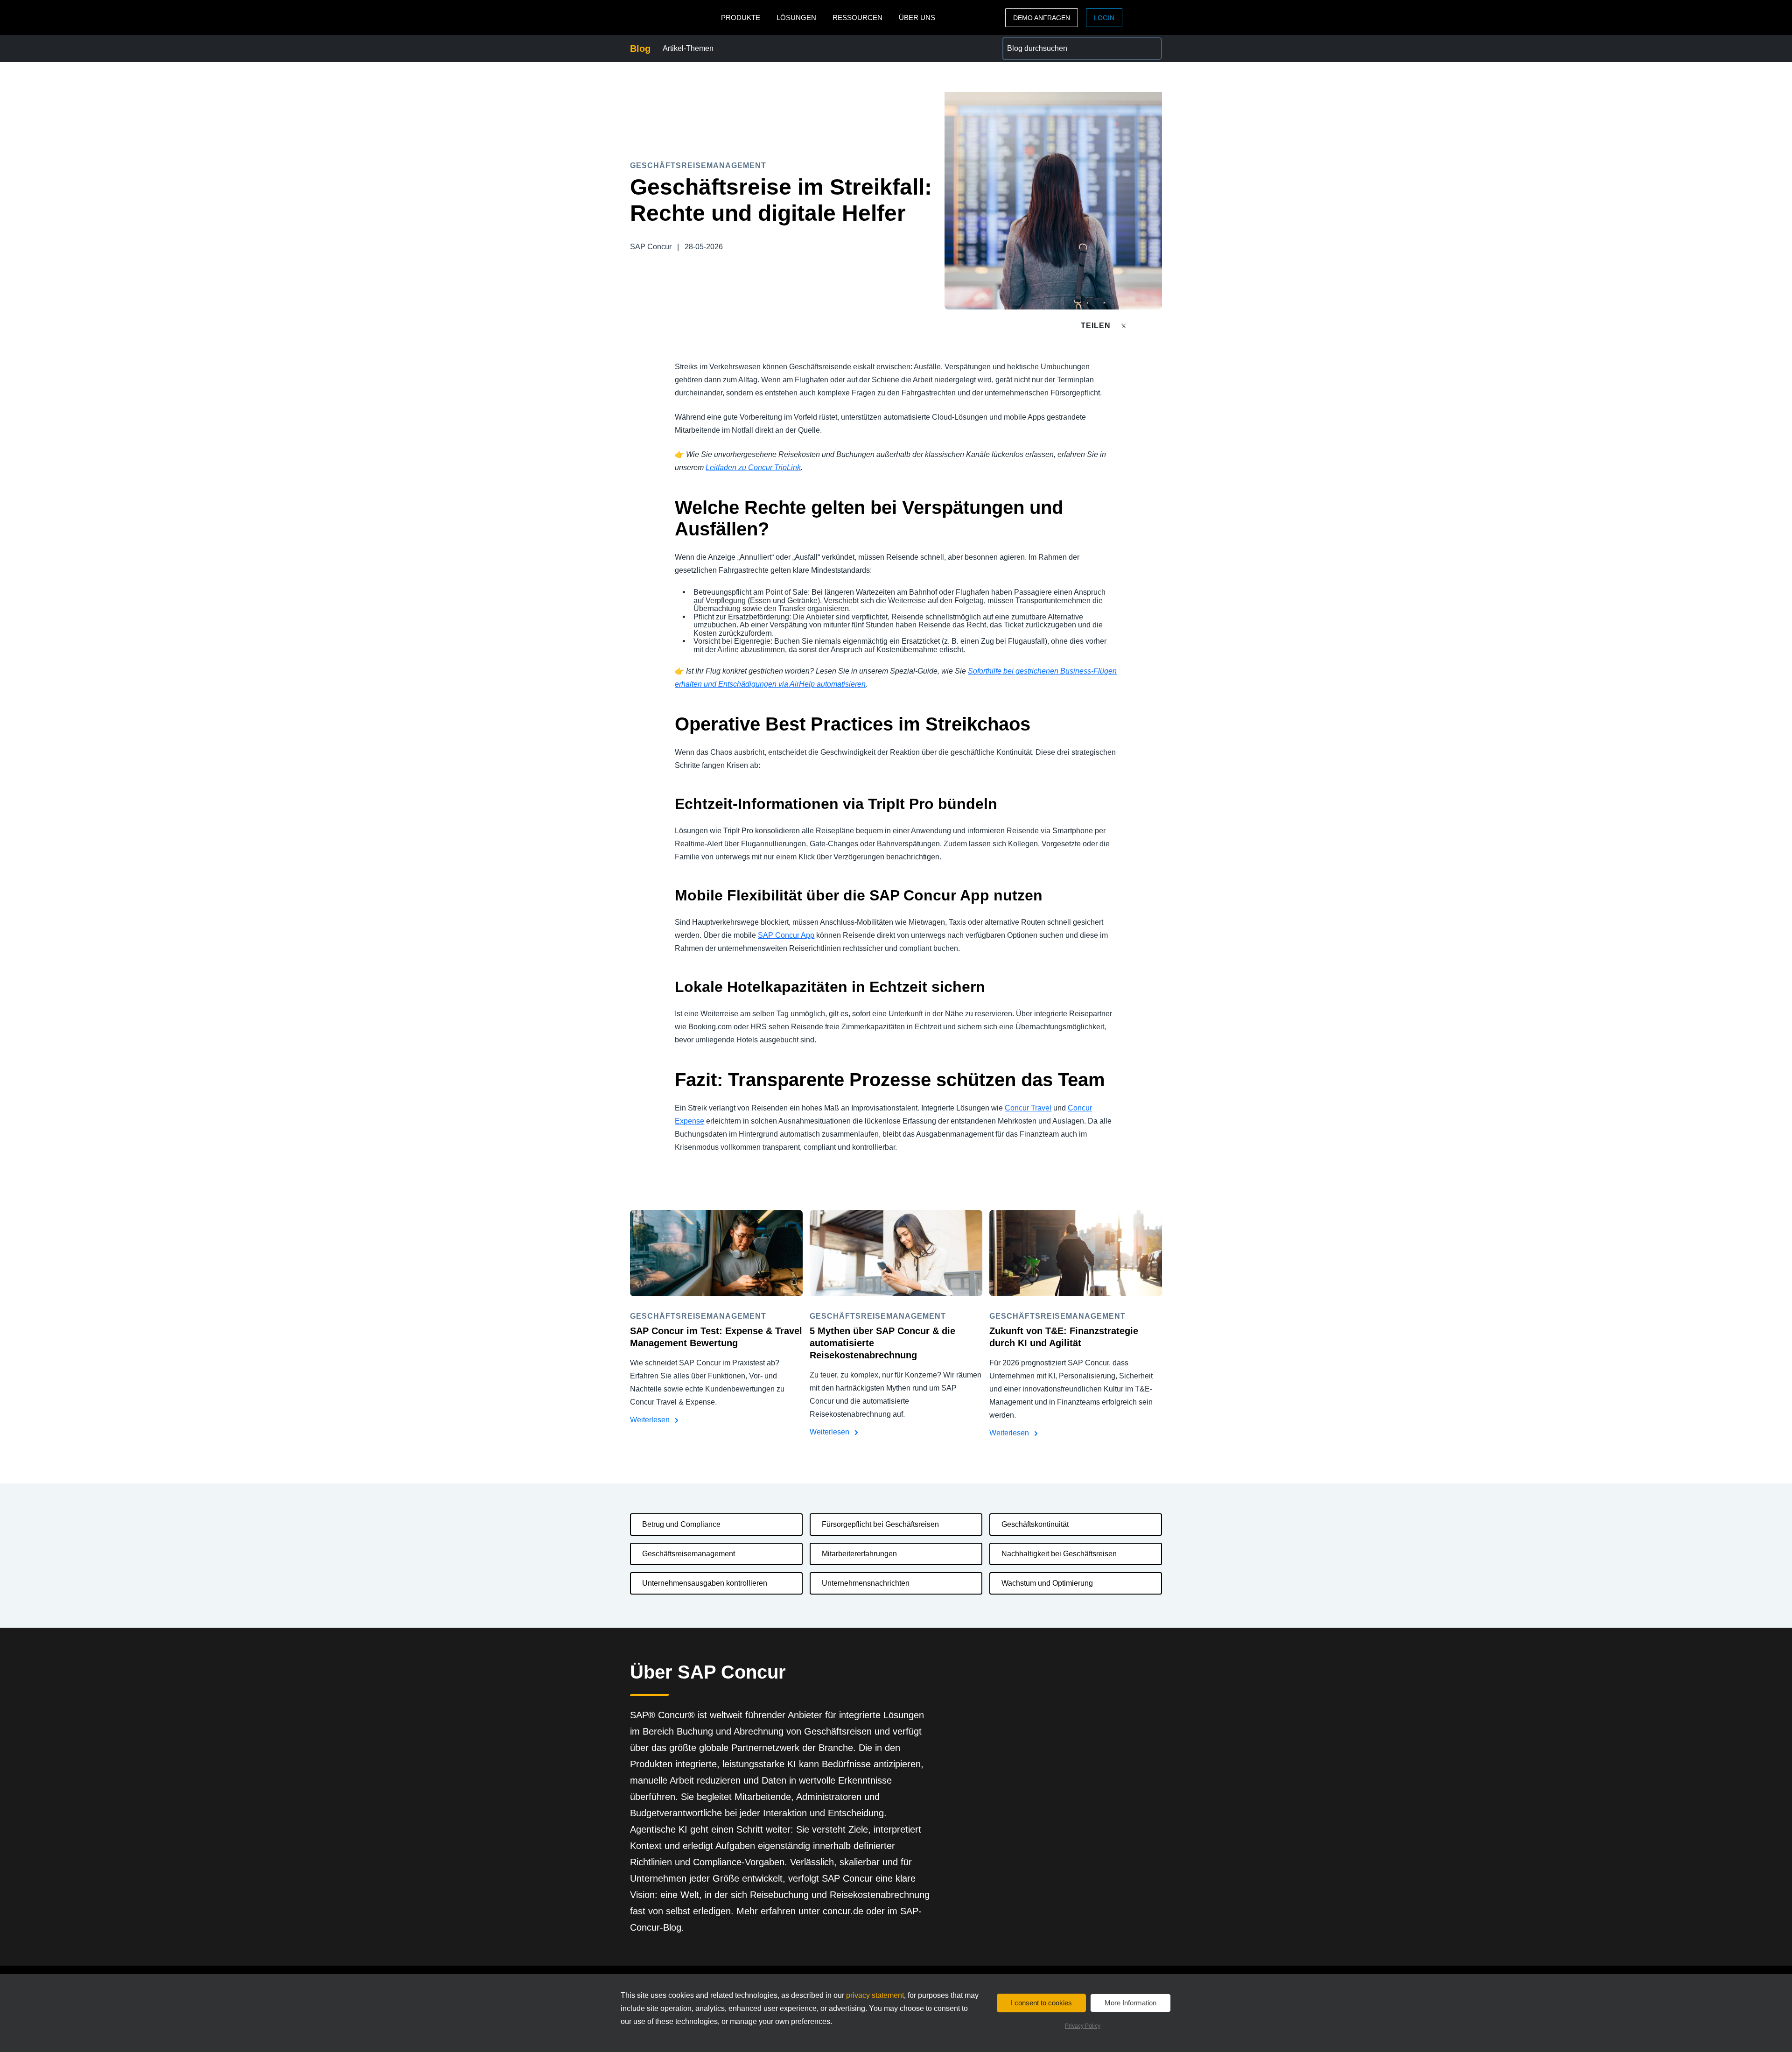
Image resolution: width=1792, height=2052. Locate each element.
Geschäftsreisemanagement (689, 1554)
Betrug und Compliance (681, 1524)
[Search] (1151, 49)
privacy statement (875, 1995)
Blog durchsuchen (1032, 43)
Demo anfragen (1042, 18)
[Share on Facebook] (1141, 326)
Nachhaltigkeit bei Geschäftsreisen (1059, 1554)
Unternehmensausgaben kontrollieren (705, 1583)
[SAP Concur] (673, 18)
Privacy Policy (1083, 2026)
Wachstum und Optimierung (1047, 1583)
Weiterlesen (651, 1420)
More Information (1130, 2003)
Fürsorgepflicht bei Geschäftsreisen (880, 1524)
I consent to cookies (1041, 2003)
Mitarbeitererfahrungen (859, 1554)
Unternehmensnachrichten (866, 1583)
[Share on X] (1125, 325)
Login (1104, 18)
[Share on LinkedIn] (1158, 326)
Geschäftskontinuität (1035, 1524)
